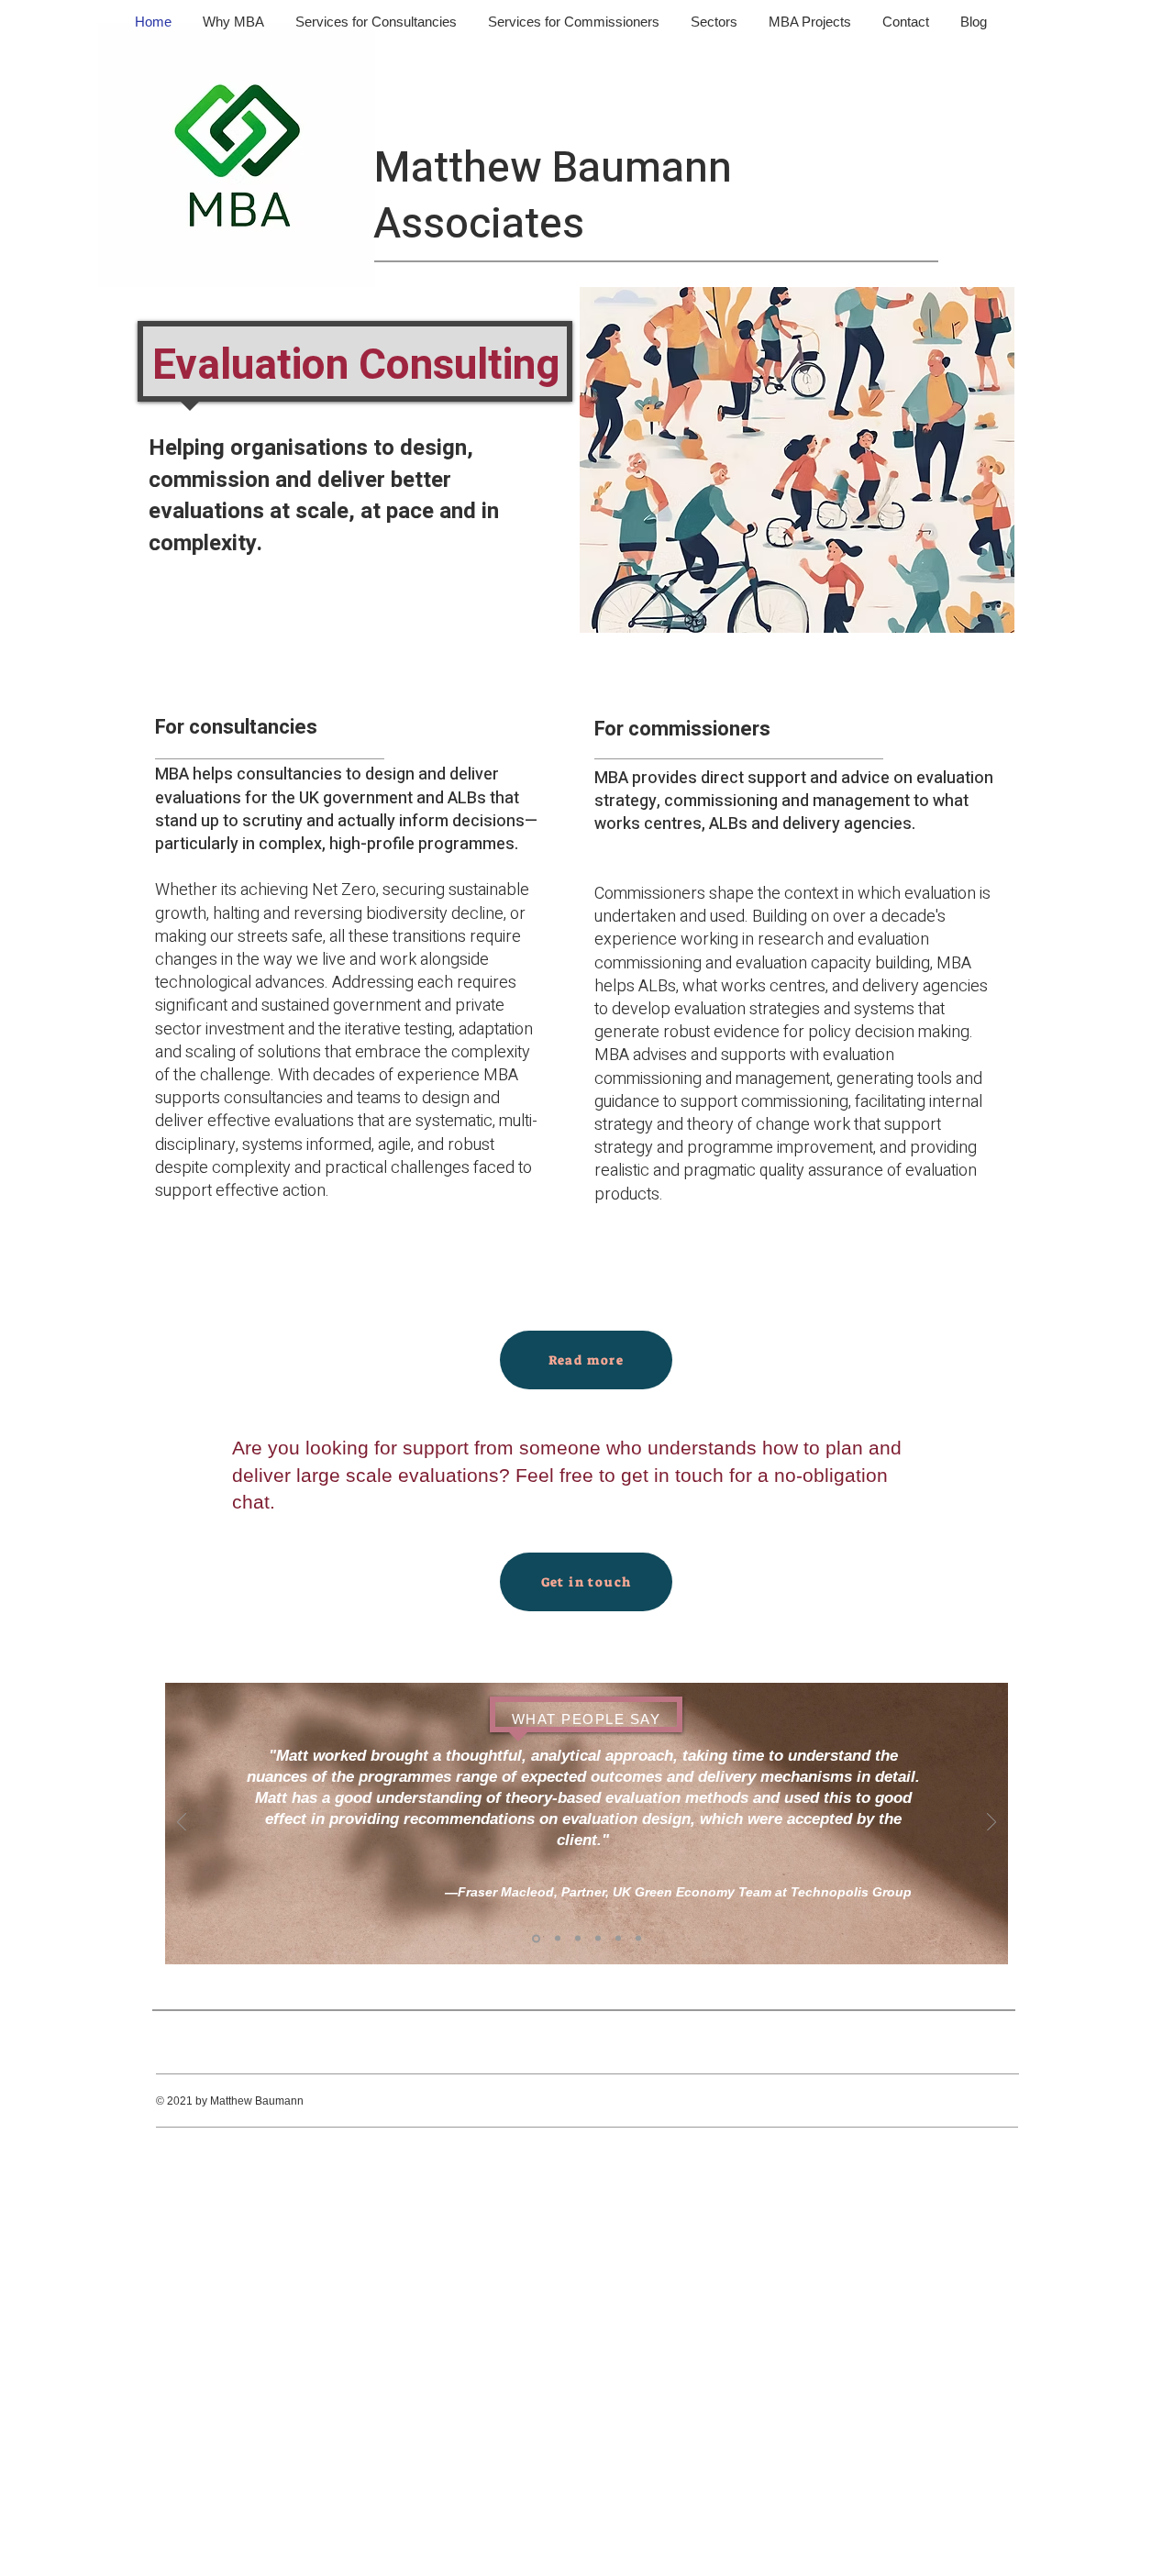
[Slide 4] (598, 1939)
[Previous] (182, 1824)
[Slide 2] (558, 1939)
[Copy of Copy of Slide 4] (638, 1939)
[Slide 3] (578, 1939)
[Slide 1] (536, 1938)
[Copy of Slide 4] (618, 1939)
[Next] (991, 1824)
